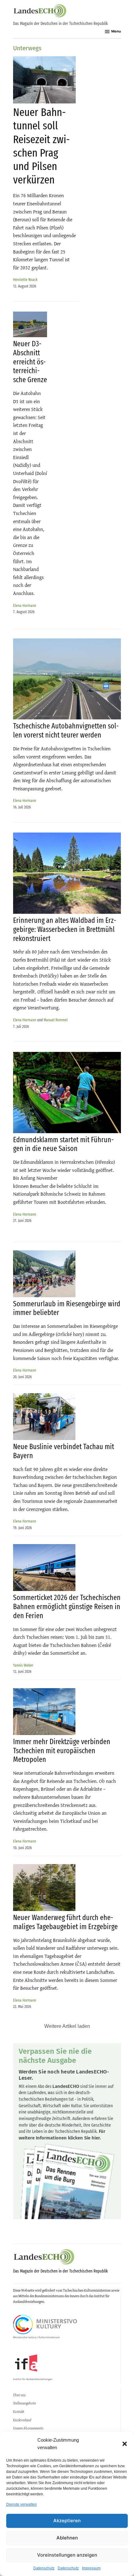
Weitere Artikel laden (67, 2026)
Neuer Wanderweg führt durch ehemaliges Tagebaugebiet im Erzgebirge (65, 1922)
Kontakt (19, 2412)
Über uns (19, 2395)
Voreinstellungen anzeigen (67, 2555)
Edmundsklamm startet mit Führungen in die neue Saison (63, 1144)
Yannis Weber (23, 1665)
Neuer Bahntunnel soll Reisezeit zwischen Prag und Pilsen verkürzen (41, 146)
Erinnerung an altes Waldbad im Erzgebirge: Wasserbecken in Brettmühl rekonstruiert (65, 929)
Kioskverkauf (22, 2420)
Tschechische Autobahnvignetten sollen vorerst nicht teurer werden (66, 730)
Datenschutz (44, 2568)
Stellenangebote (24, 2403)
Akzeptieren (67, 2521)
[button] (125, 2444)
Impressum (91, 2568)
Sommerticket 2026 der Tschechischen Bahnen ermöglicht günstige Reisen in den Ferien (67, 1607)
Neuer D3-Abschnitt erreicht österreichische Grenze (30, 362)
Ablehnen (67, 2538)
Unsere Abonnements (28, 2428)
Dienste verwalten (22, 2504)
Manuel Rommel (56, 1020)
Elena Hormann (25, 605)
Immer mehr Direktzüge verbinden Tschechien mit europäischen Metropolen (62, 1751)
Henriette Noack (25, 280)
